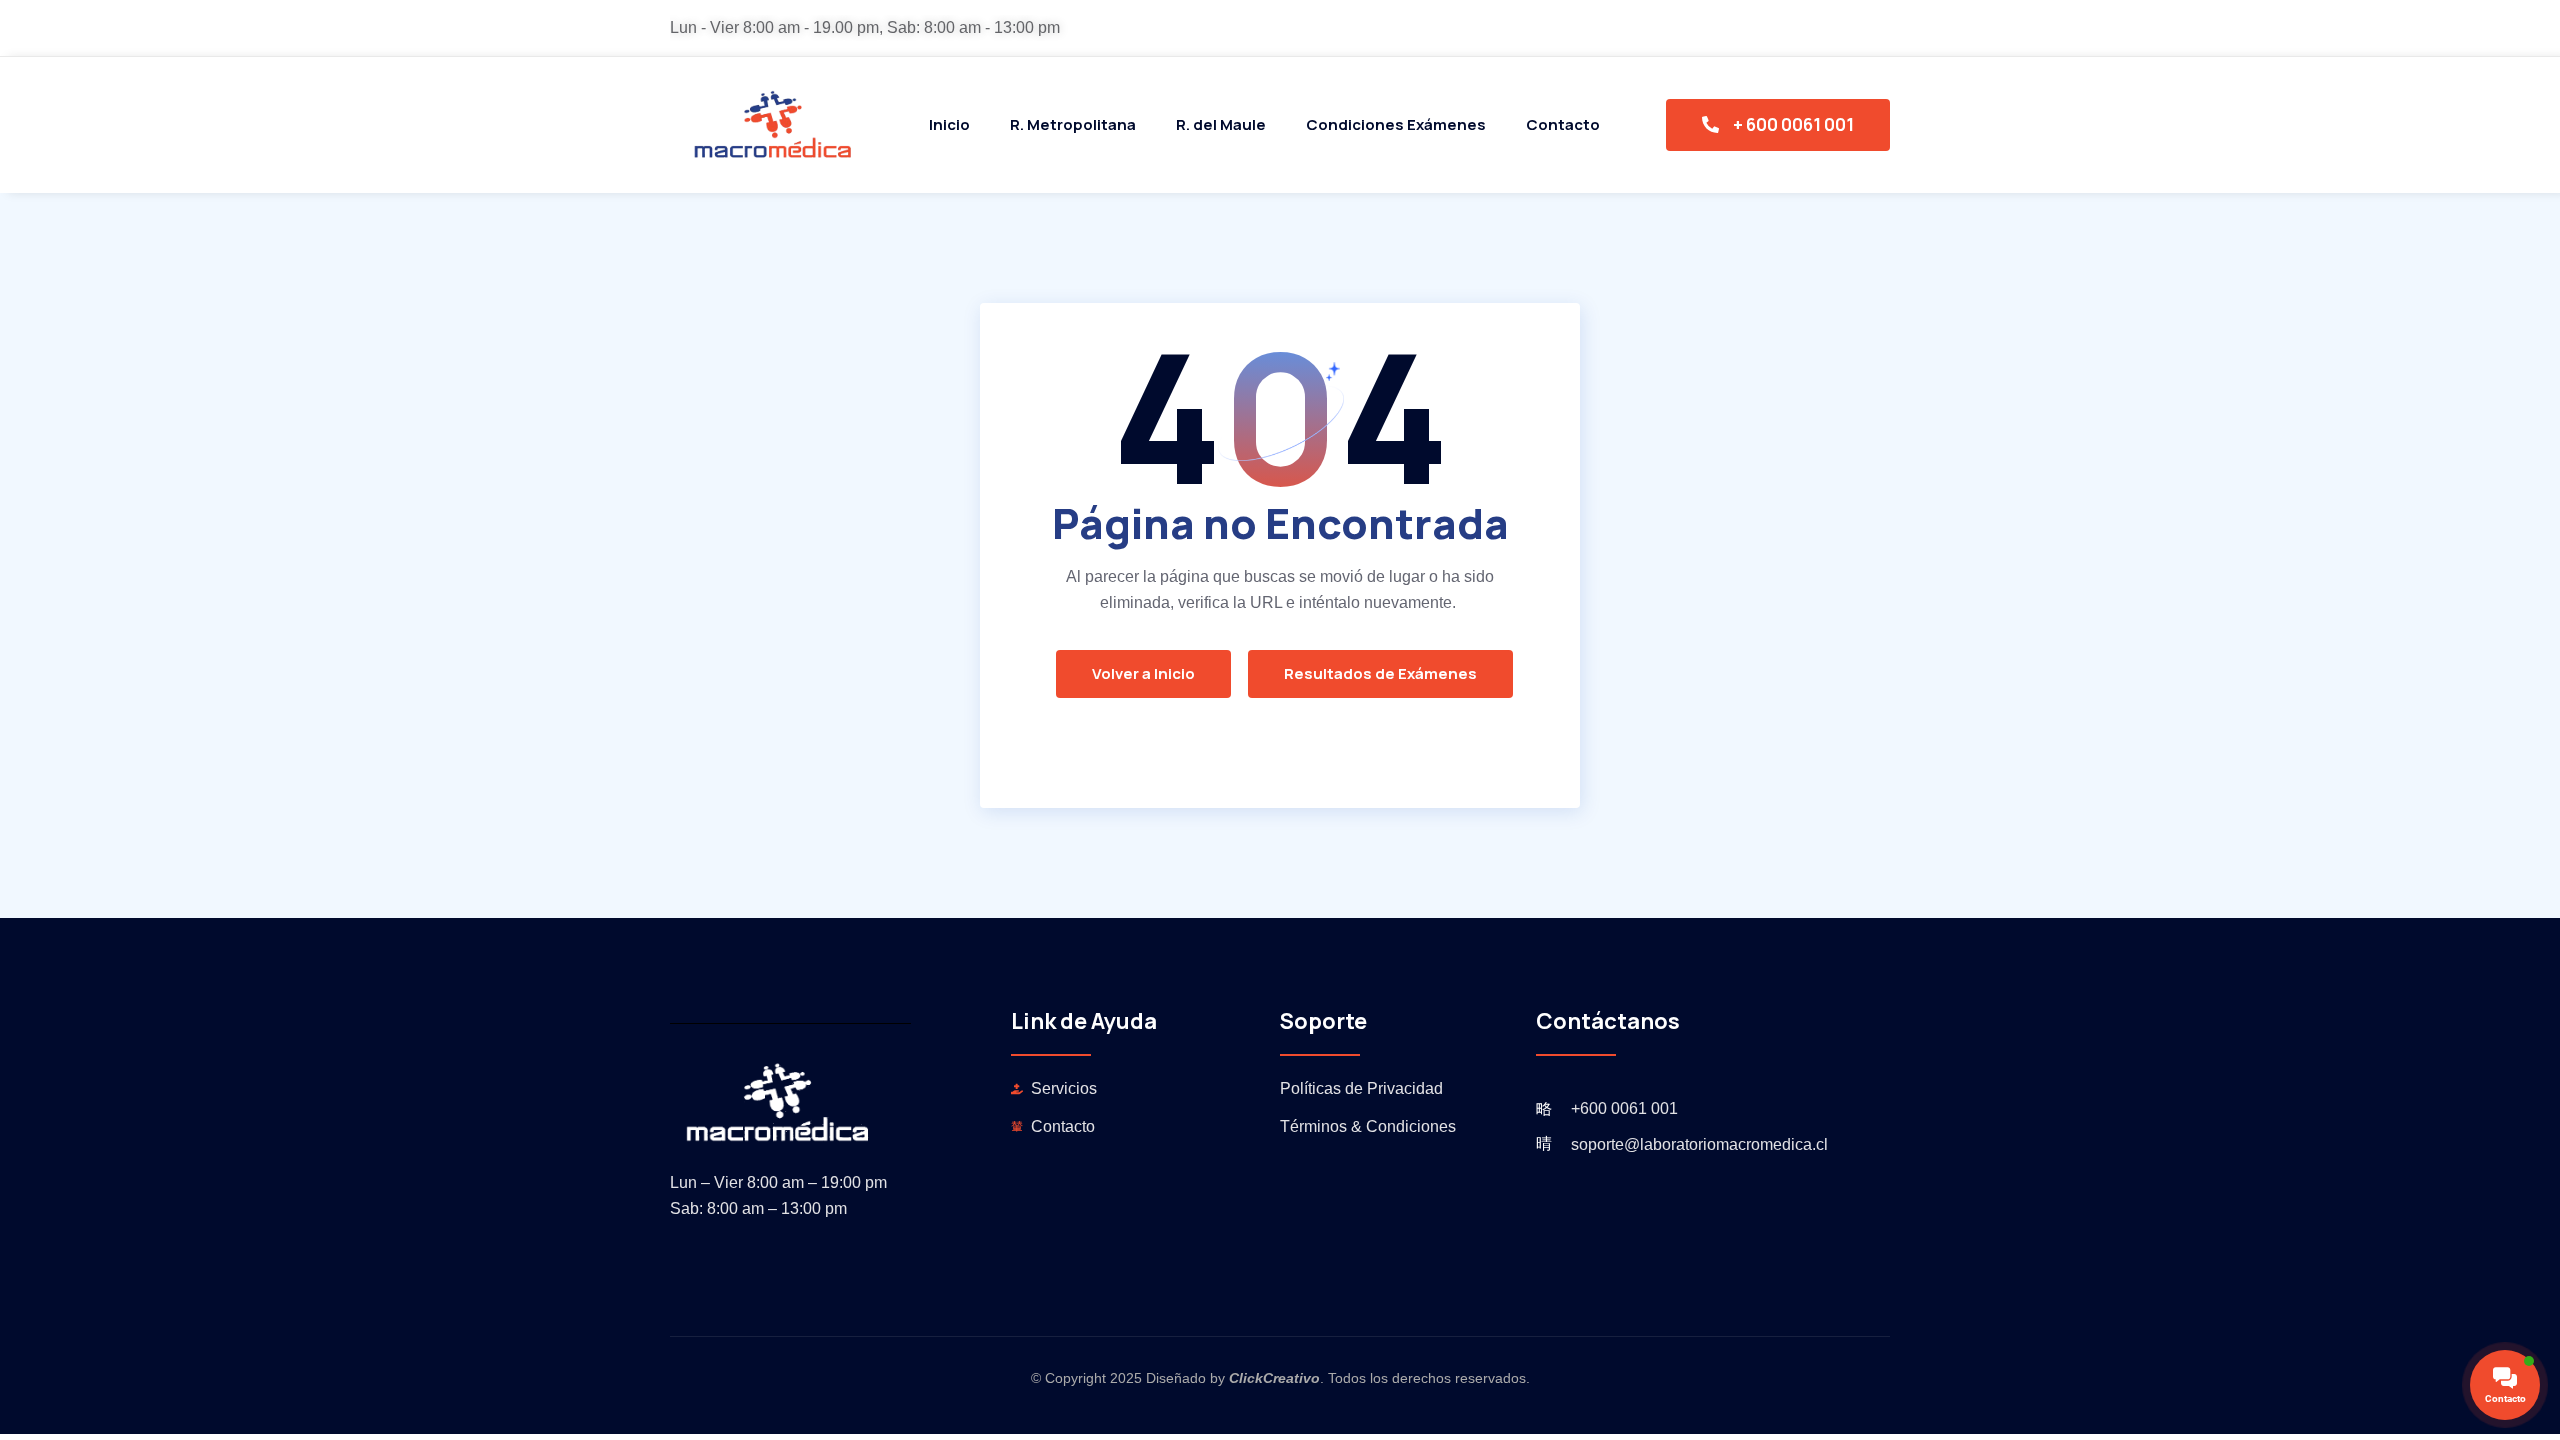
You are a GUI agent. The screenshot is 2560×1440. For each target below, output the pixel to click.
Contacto (1563, 124)
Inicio (949, 124)
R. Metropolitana (1073, 124)
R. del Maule (1221, 124)
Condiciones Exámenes (1396, 124)
